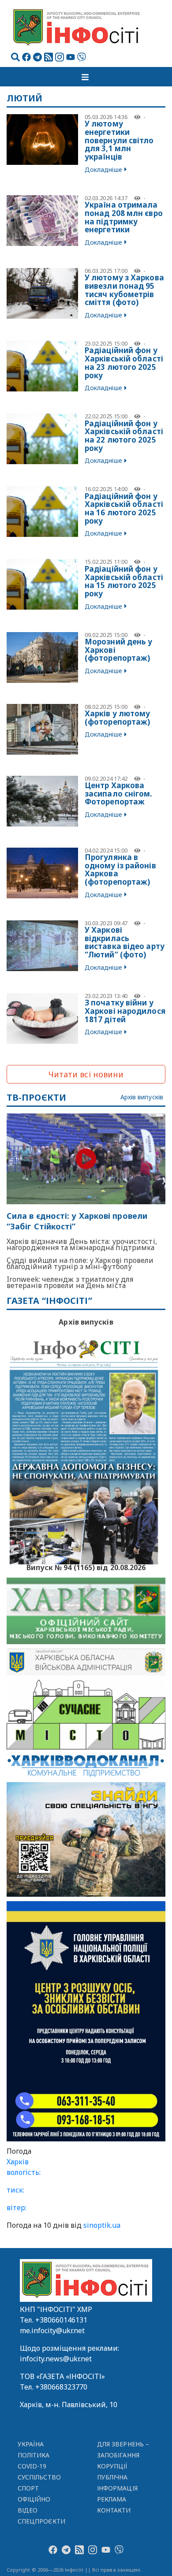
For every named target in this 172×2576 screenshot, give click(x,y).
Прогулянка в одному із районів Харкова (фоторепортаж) (120, 869)
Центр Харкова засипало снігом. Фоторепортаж (119, 793)
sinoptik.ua (102, 2225)
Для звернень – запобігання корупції (123, 2455)
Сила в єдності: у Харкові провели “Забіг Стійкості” (77, 1221)
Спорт (28, 2488)
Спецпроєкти (41, 2521)
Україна (31, 2444)
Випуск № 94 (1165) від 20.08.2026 (86, 1567)
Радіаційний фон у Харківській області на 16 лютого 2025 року (124, 508)
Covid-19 (32, 2466)
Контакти (114, 2510)
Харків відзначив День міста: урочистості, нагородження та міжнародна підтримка (82, 1244)
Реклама (112, 2499)
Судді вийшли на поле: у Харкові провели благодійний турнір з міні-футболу (80, 1263)
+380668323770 (61, 2387)
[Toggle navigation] (86, 77)
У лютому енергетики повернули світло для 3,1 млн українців (119, 140)
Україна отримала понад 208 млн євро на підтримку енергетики (124, 217)
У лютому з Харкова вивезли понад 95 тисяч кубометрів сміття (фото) (124, 290)
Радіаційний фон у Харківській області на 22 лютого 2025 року (124, 436)
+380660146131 (61, 2320)
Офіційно (34, 2499)
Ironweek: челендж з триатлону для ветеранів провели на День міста (70, 1282)
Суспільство (39, 2477)
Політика (34, 2455)
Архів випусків (142, 1097)
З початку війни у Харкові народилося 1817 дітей (125, 1011)
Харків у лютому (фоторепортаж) (118, 718)
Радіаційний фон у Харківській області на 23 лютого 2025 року (124, 363)
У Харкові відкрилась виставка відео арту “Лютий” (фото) (125, 942)
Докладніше (103, 169)
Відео (28, 2510)
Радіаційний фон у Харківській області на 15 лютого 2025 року (124, 581)
